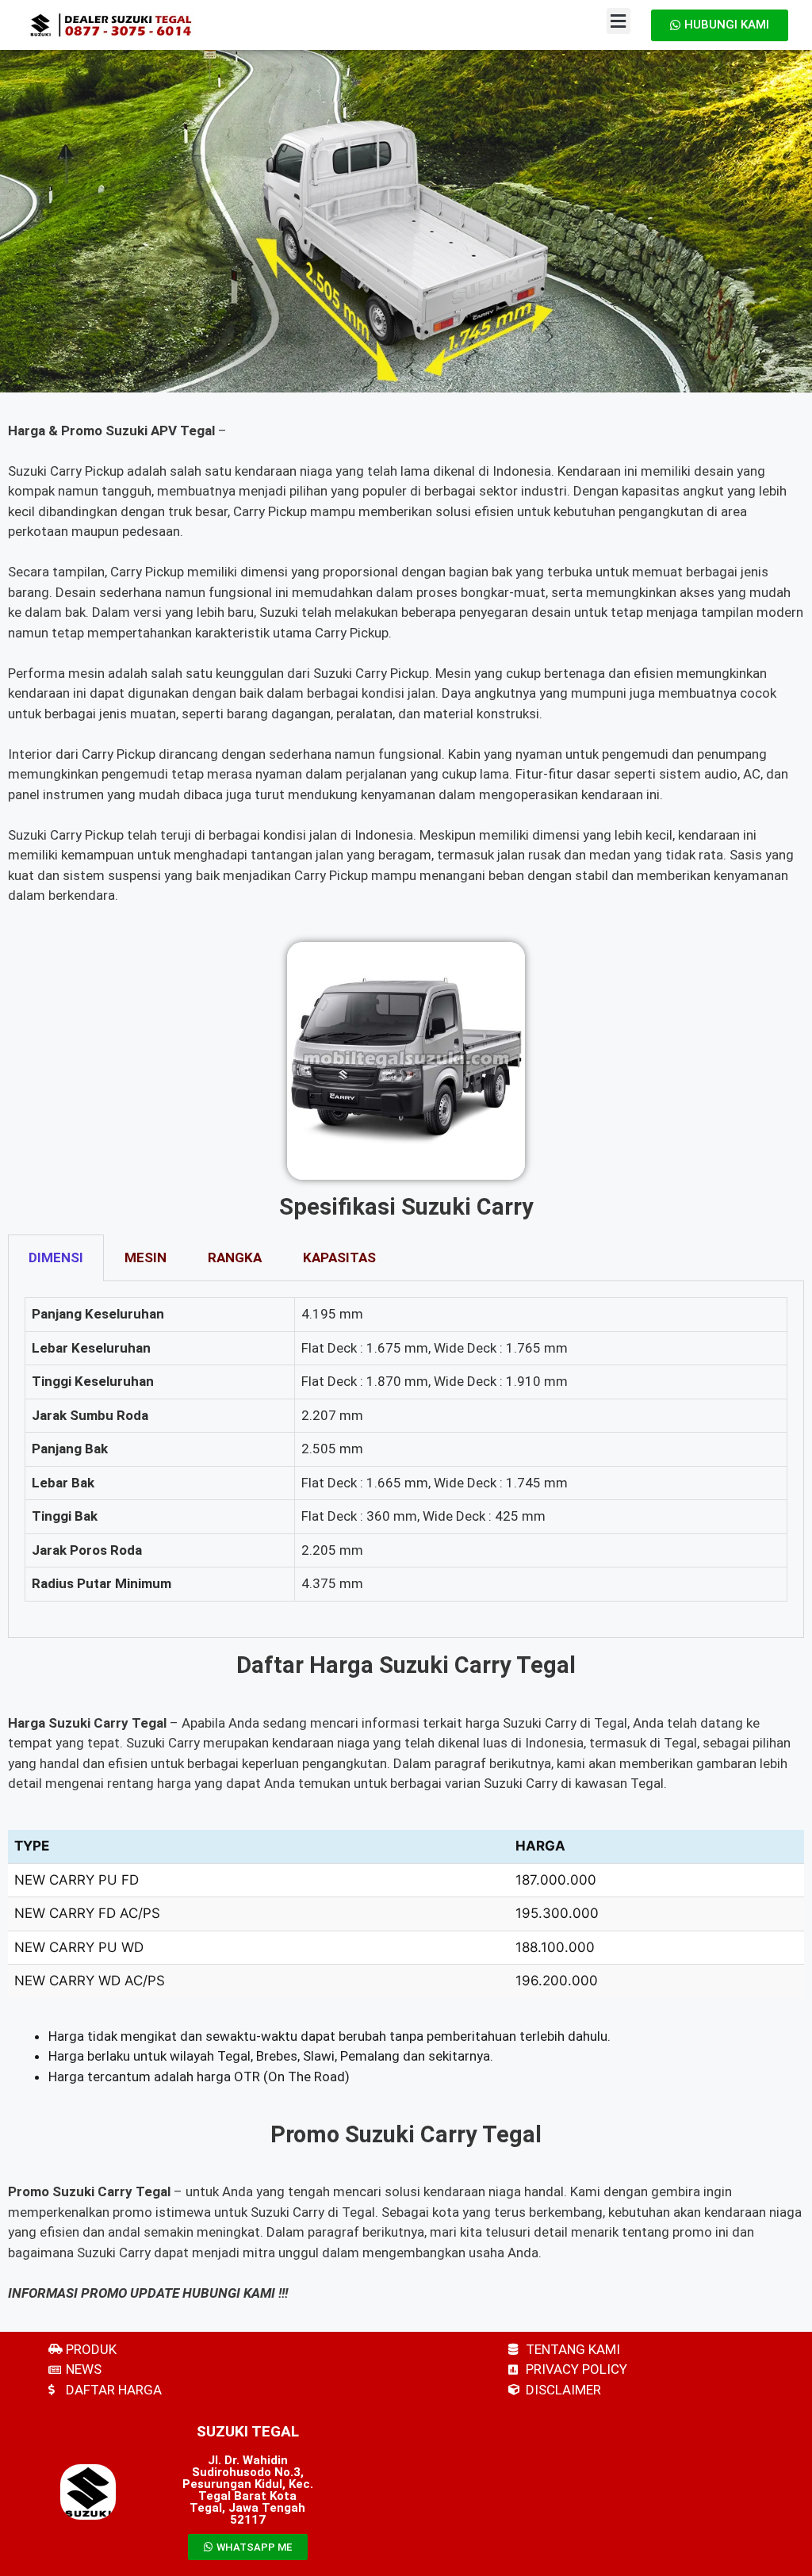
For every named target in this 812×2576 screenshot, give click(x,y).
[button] (619, 21)
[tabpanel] (406, 1460)
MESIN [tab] (146, 1257)
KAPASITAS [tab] (339, 1257)
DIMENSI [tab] (56, 1257)
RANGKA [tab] (235, 1257)
